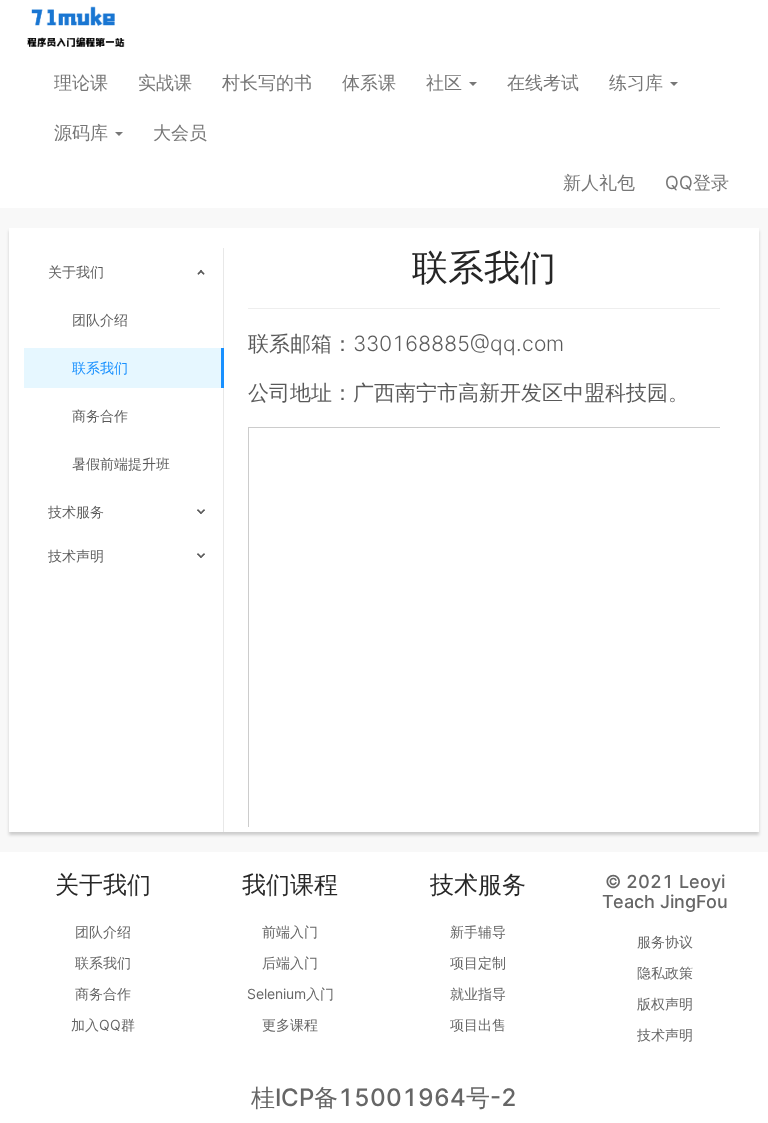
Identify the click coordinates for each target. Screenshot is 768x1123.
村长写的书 (267, 82)
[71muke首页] (75, 27)
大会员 (180, 132)
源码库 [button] (83, 132)
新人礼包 (599, 182)
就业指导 (478, 993)
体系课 (369, 82)
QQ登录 (697, 182)
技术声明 (665, 1034)
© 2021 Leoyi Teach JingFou (665, 891)
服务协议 (665, 941)
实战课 (165, 82)
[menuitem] (123, 370)
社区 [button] (446, 82)
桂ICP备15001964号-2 (384, 1097)
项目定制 (478, 962)
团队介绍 (100, 319)
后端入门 (290, 962)
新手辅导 (478, 931)
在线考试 (543, 82)
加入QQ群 (103, 1024)
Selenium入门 (290, 993)
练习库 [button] (638, 82)
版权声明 (665, 1003)
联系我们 (100, 367)
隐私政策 (665, 972)
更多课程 (290, 1024)
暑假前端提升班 (121, 463)
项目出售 (478, 1024)
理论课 (81, 82)
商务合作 (100, 415)
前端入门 (290, 931)
